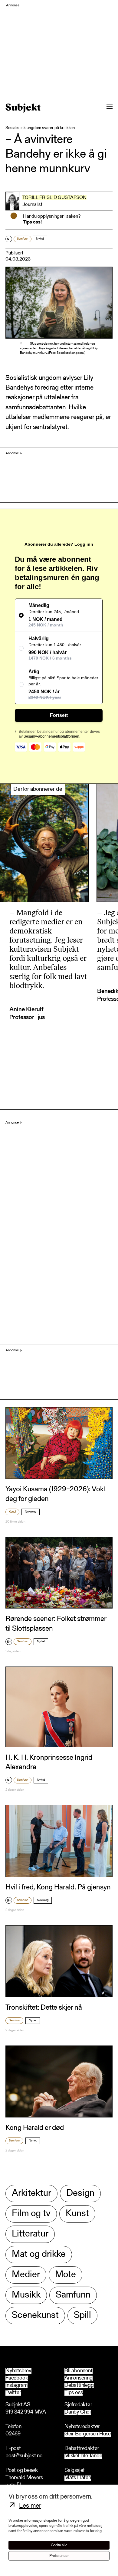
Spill (82, 2316)
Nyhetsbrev (18, 2371)
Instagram (16, 2386)
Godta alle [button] (59, 2545)
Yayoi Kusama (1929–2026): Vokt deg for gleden (56, 1494)
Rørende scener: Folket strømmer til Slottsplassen (56, 1624)
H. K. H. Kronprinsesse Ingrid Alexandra (49, 1763)
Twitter (13, 2393)
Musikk (26, 2295)
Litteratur (30, 2234)
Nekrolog (31, 1512)
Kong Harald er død (35, 2128)
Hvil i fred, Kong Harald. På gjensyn (58, 1888)
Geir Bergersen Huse (88, 2434)
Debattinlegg (79, 2386)
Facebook (17, 2378)
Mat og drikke (39, 2255)
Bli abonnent (79, 2371)
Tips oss (74, 2393)
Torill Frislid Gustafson (54, 198)
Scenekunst (35, 2316)
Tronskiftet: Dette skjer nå (44, 2008)
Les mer (30, 2506)
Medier (26, 2275)
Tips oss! (32, 222)
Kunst (12, 1512)
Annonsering (79, 2378)
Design (80, 2194)
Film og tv (31, 2214)
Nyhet (40, 239)
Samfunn (23, 239)
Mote (66, 2275)
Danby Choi (78, 2412)
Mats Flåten (78, 2478)
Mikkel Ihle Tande (83, 2456)
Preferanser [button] (59, 2556)
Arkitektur (31, 2194)
